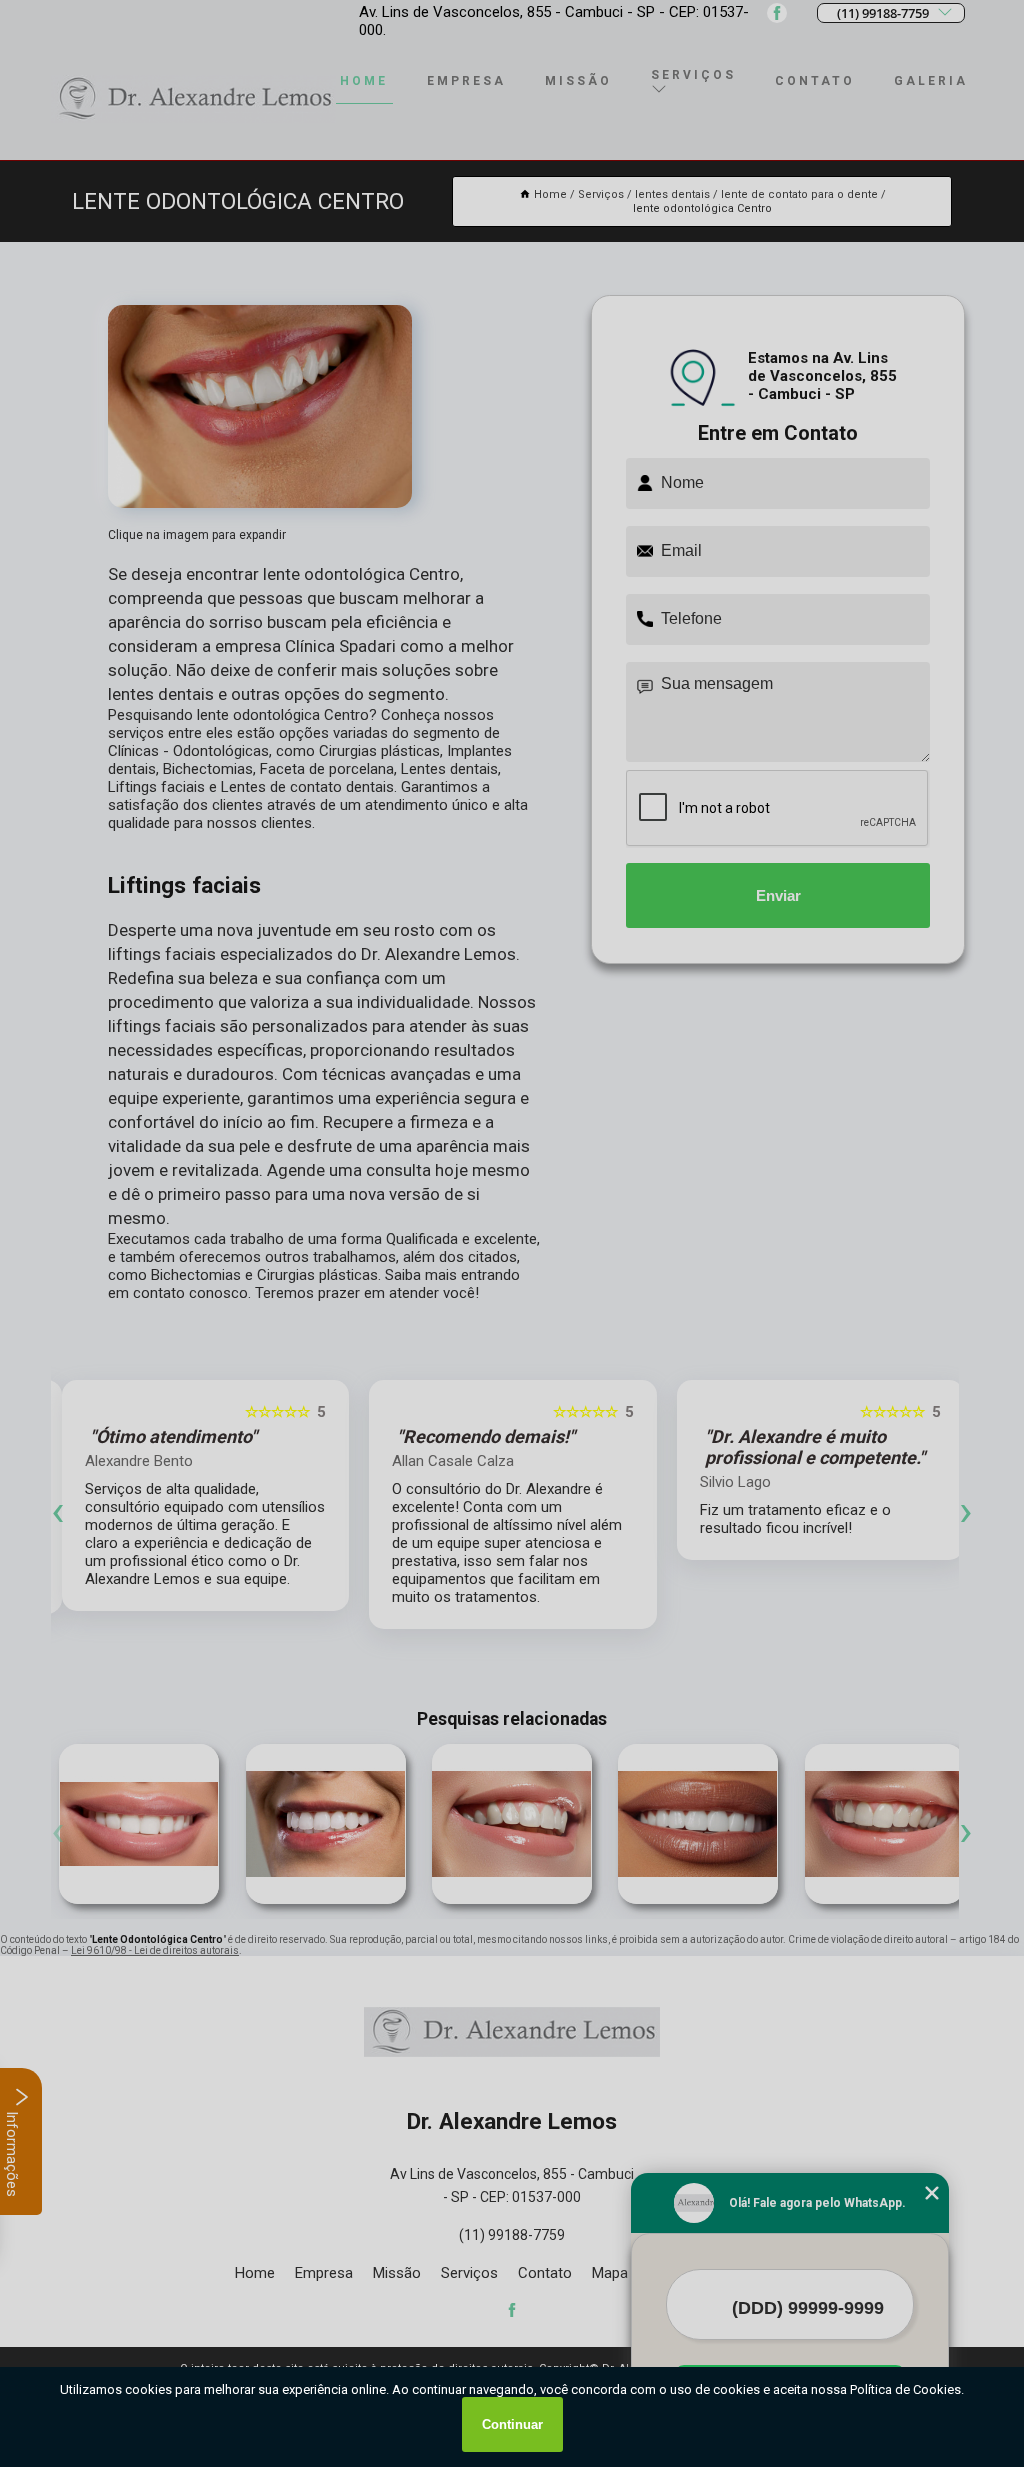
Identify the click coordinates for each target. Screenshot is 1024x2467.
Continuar (512, 2424)
